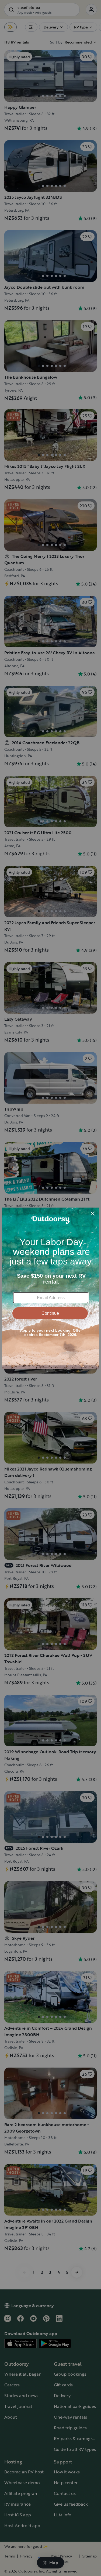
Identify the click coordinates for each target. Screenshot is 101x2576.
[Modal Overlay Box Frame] (51, 1288)
